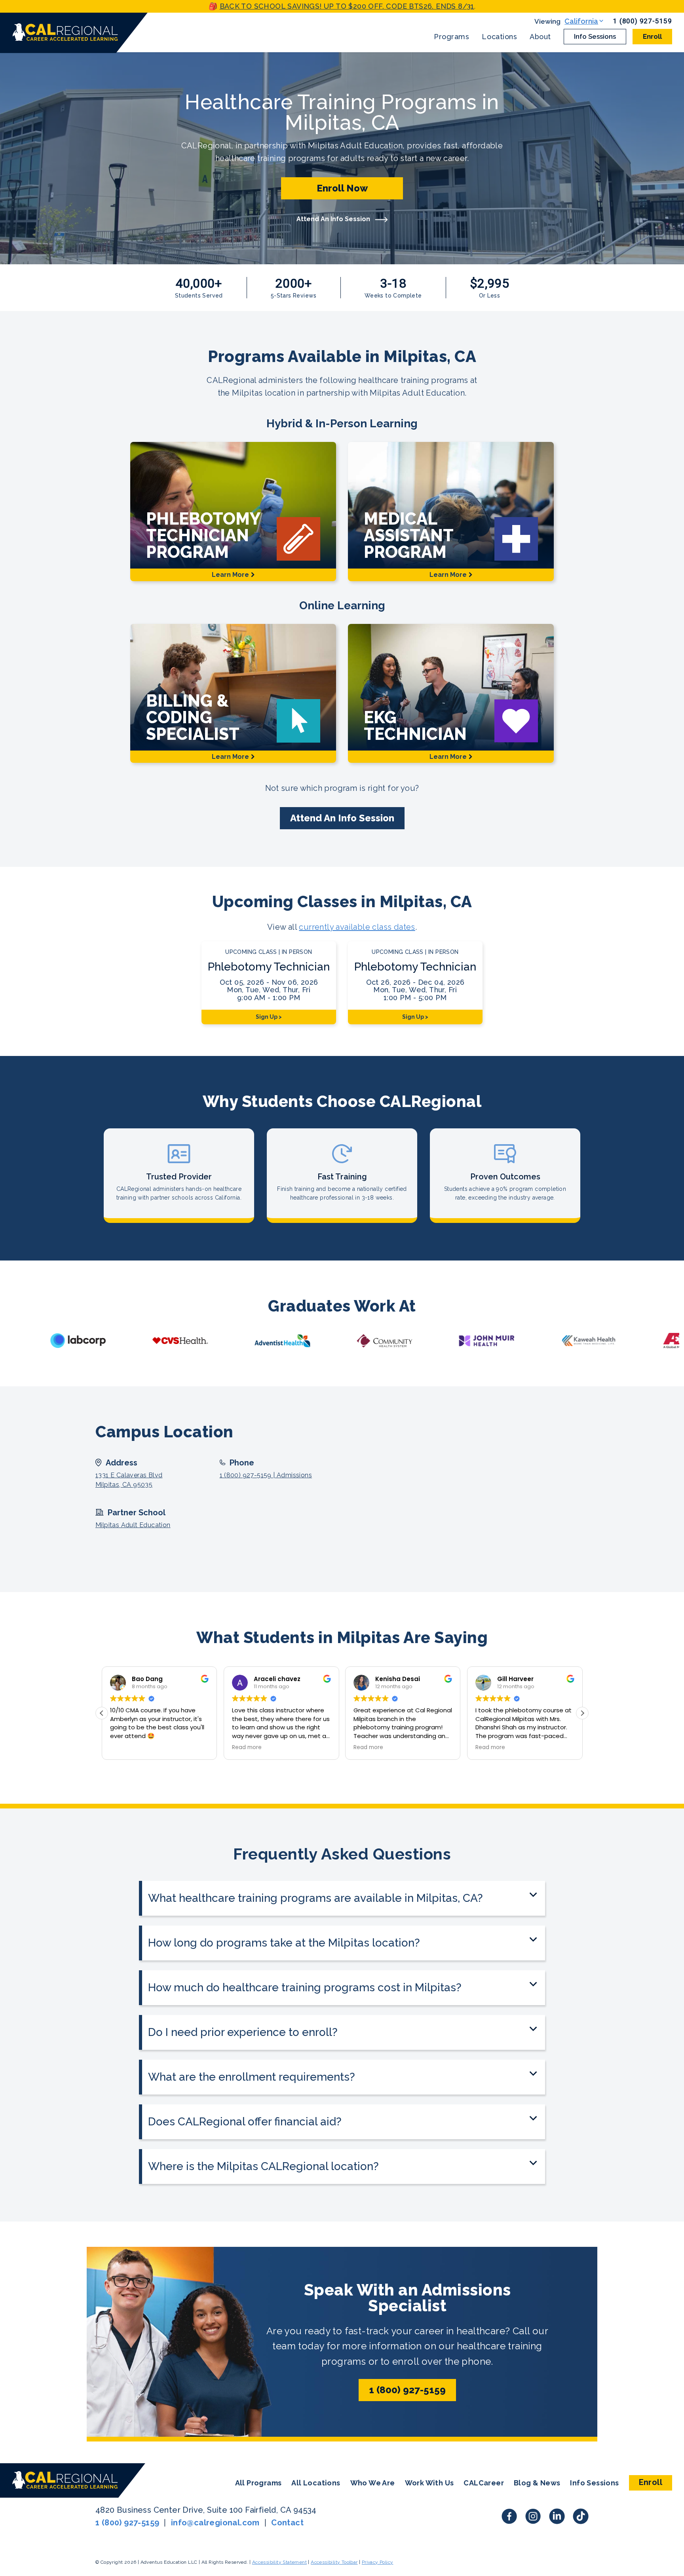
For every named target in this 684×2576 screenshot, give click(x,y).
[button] (582, 1713)
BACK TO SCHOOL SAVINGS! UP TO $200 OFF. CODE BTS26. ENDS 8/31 (347, 6)
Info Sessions (595, 36)
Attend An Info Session (334, 219)
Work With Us (429, 2483)
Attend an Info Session (342, 818)
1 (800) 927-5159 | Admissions (266, 1475)
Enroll (652, 36)
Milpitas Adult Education (133, 1525)
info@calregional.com (215, 2523)
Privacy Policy (378, 2562)
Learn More (230, 575)
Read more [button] (247, 1748)
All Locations (316, 2483)
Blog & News (537, 2483)
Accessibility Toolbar (334, 2562)
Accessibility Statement (279, 2562)
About (540, 37)
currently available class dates (357, 927)
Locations (499, 37)
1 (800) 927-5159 (643, 21)
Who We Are (373, 2483)
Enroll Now (342, 188)
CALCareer (484, 2483)
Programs (451, 37)
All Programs (258, 2483)
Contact (287, 2523)
